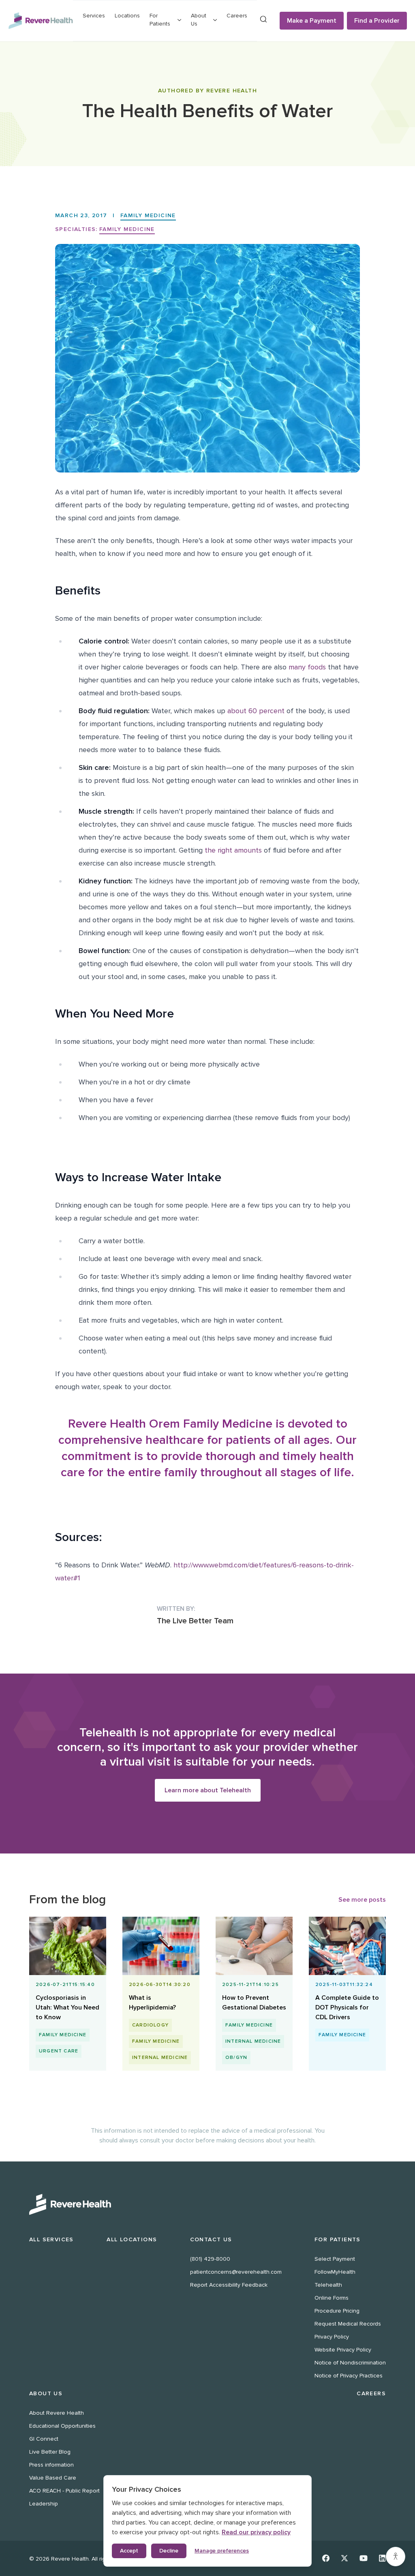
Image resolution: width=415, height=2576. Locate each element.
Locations (127, 16)
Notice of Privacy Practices (349, 2376)
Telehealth (328, 2285)
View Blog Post (67, 2025)
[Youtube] (364, 2558)
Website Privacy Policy (343, 2350)
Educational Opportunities (62, 2426)
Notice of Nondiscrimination (350, 2363)
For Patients (338, 2239)
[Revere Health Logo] (41, 21)
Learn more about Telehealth (208, 1790)
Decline (169, 2551)
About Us (46, 2393)
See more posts (362, 1900)
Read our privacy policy (256, 2532)
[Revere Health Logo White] (207, 2204)
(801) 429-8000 (210, 2259)
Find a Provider (377, 21)
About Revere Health (57, 2413)
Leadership (44, 2504)
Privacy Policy (332, 2337)
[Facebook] (326, 2558)
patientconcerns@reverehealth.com (236, 2272)
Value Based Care (53, 2478)
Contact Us (211, 2239)
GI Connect (44, 2439)
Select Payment (335, 2259)
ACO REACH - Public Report (64, 2491)
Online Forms (332, 2298)
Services (94, 16)
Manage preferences (222, 2551)
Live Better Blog (50, 2452)
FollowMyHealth (335, 2272)
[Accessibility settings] (396, 2557)
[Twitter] (344, 2558)
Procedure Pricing (337, 2311)
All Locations (132, 2239)
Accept (129, 2551)
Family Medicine (148, 215)
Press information (51, 2465)
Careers (237, 16)
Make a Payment (312, 21)
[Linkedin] (382, 2558)
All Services (51, 2239)
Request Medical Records (348, 2324)
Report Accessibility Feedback (229, 2285)
